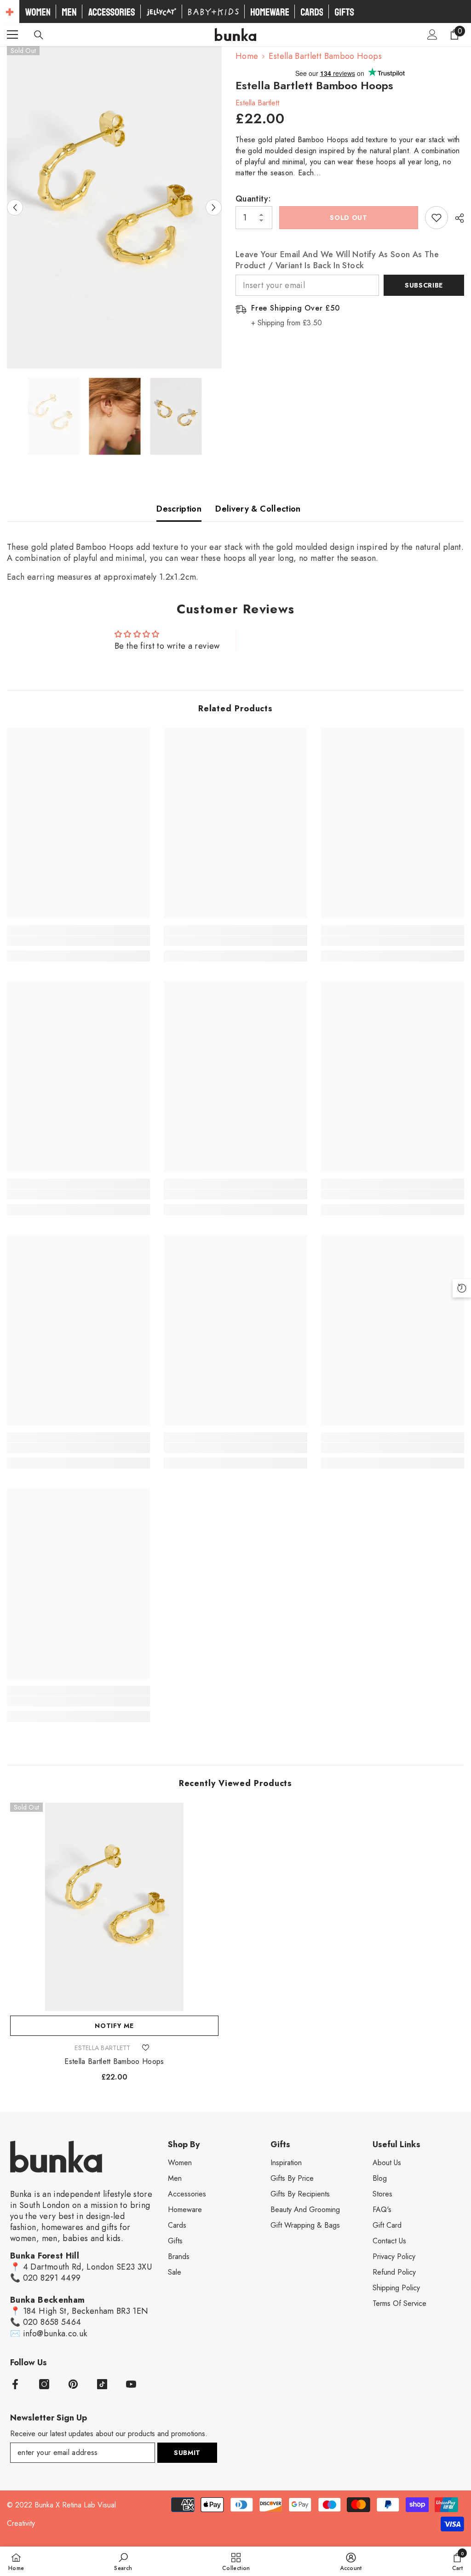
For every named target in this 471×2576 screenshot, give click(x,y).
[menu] (12, 35)
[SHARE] (456, 218)
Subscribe (424, 285)
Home (247, 56)
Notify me (114, 2026)
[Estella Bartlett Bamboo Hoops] (114, 1907)
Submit (187, 2453)
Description (179, 509)
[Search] (39, 35)
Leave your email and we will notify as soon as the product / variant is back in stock (337, 260)
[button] (15, 207)
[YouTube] (131, 2384)
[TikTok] (102, 2384)
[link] (78, 941)
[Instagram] (44, 2384)
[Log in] (432, 35)
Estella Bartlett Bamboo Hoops (114, 2062)
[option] (114, 207)
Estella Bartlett (257, 103)
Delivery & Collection (258, 509)
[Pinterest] (73, 2384)
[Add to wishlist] (437, 218)
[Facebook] (15, 2384)
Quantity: (253, 199)
